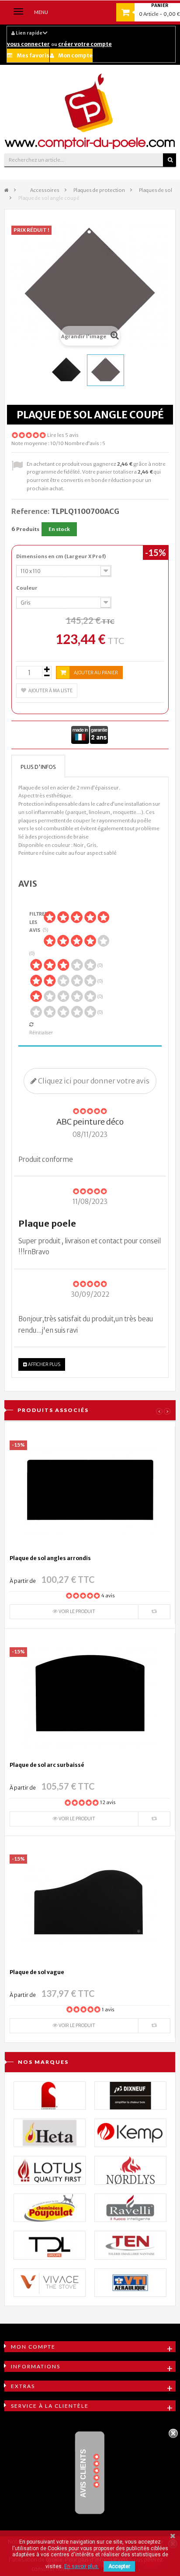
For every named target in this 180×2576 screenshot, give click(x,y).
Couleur (27, 588)
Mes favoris (33, 55)
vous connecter (28, 44)
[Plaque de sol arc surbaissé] (90, 1697)
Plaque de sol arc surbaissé (47, 1765)
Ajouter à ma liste (50, 691)
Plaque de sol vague (37, 1972)
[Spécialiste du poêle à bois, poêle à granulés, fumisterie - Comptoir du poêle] (90, 111)
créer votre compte (85, 44)
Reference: (31, 511)
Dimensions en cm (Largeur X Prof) (61, 556)
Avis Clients (83, 2473)
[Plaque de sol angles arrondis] (90, 1490)
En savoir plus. (82, 2566)
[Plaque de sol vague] (90, 1904)
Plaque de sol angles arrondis (50, 1558)
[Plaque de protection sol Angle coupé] (66, 370)
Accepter (119, 2566)
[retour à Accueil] (7, 190)
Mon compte (75, 55)
